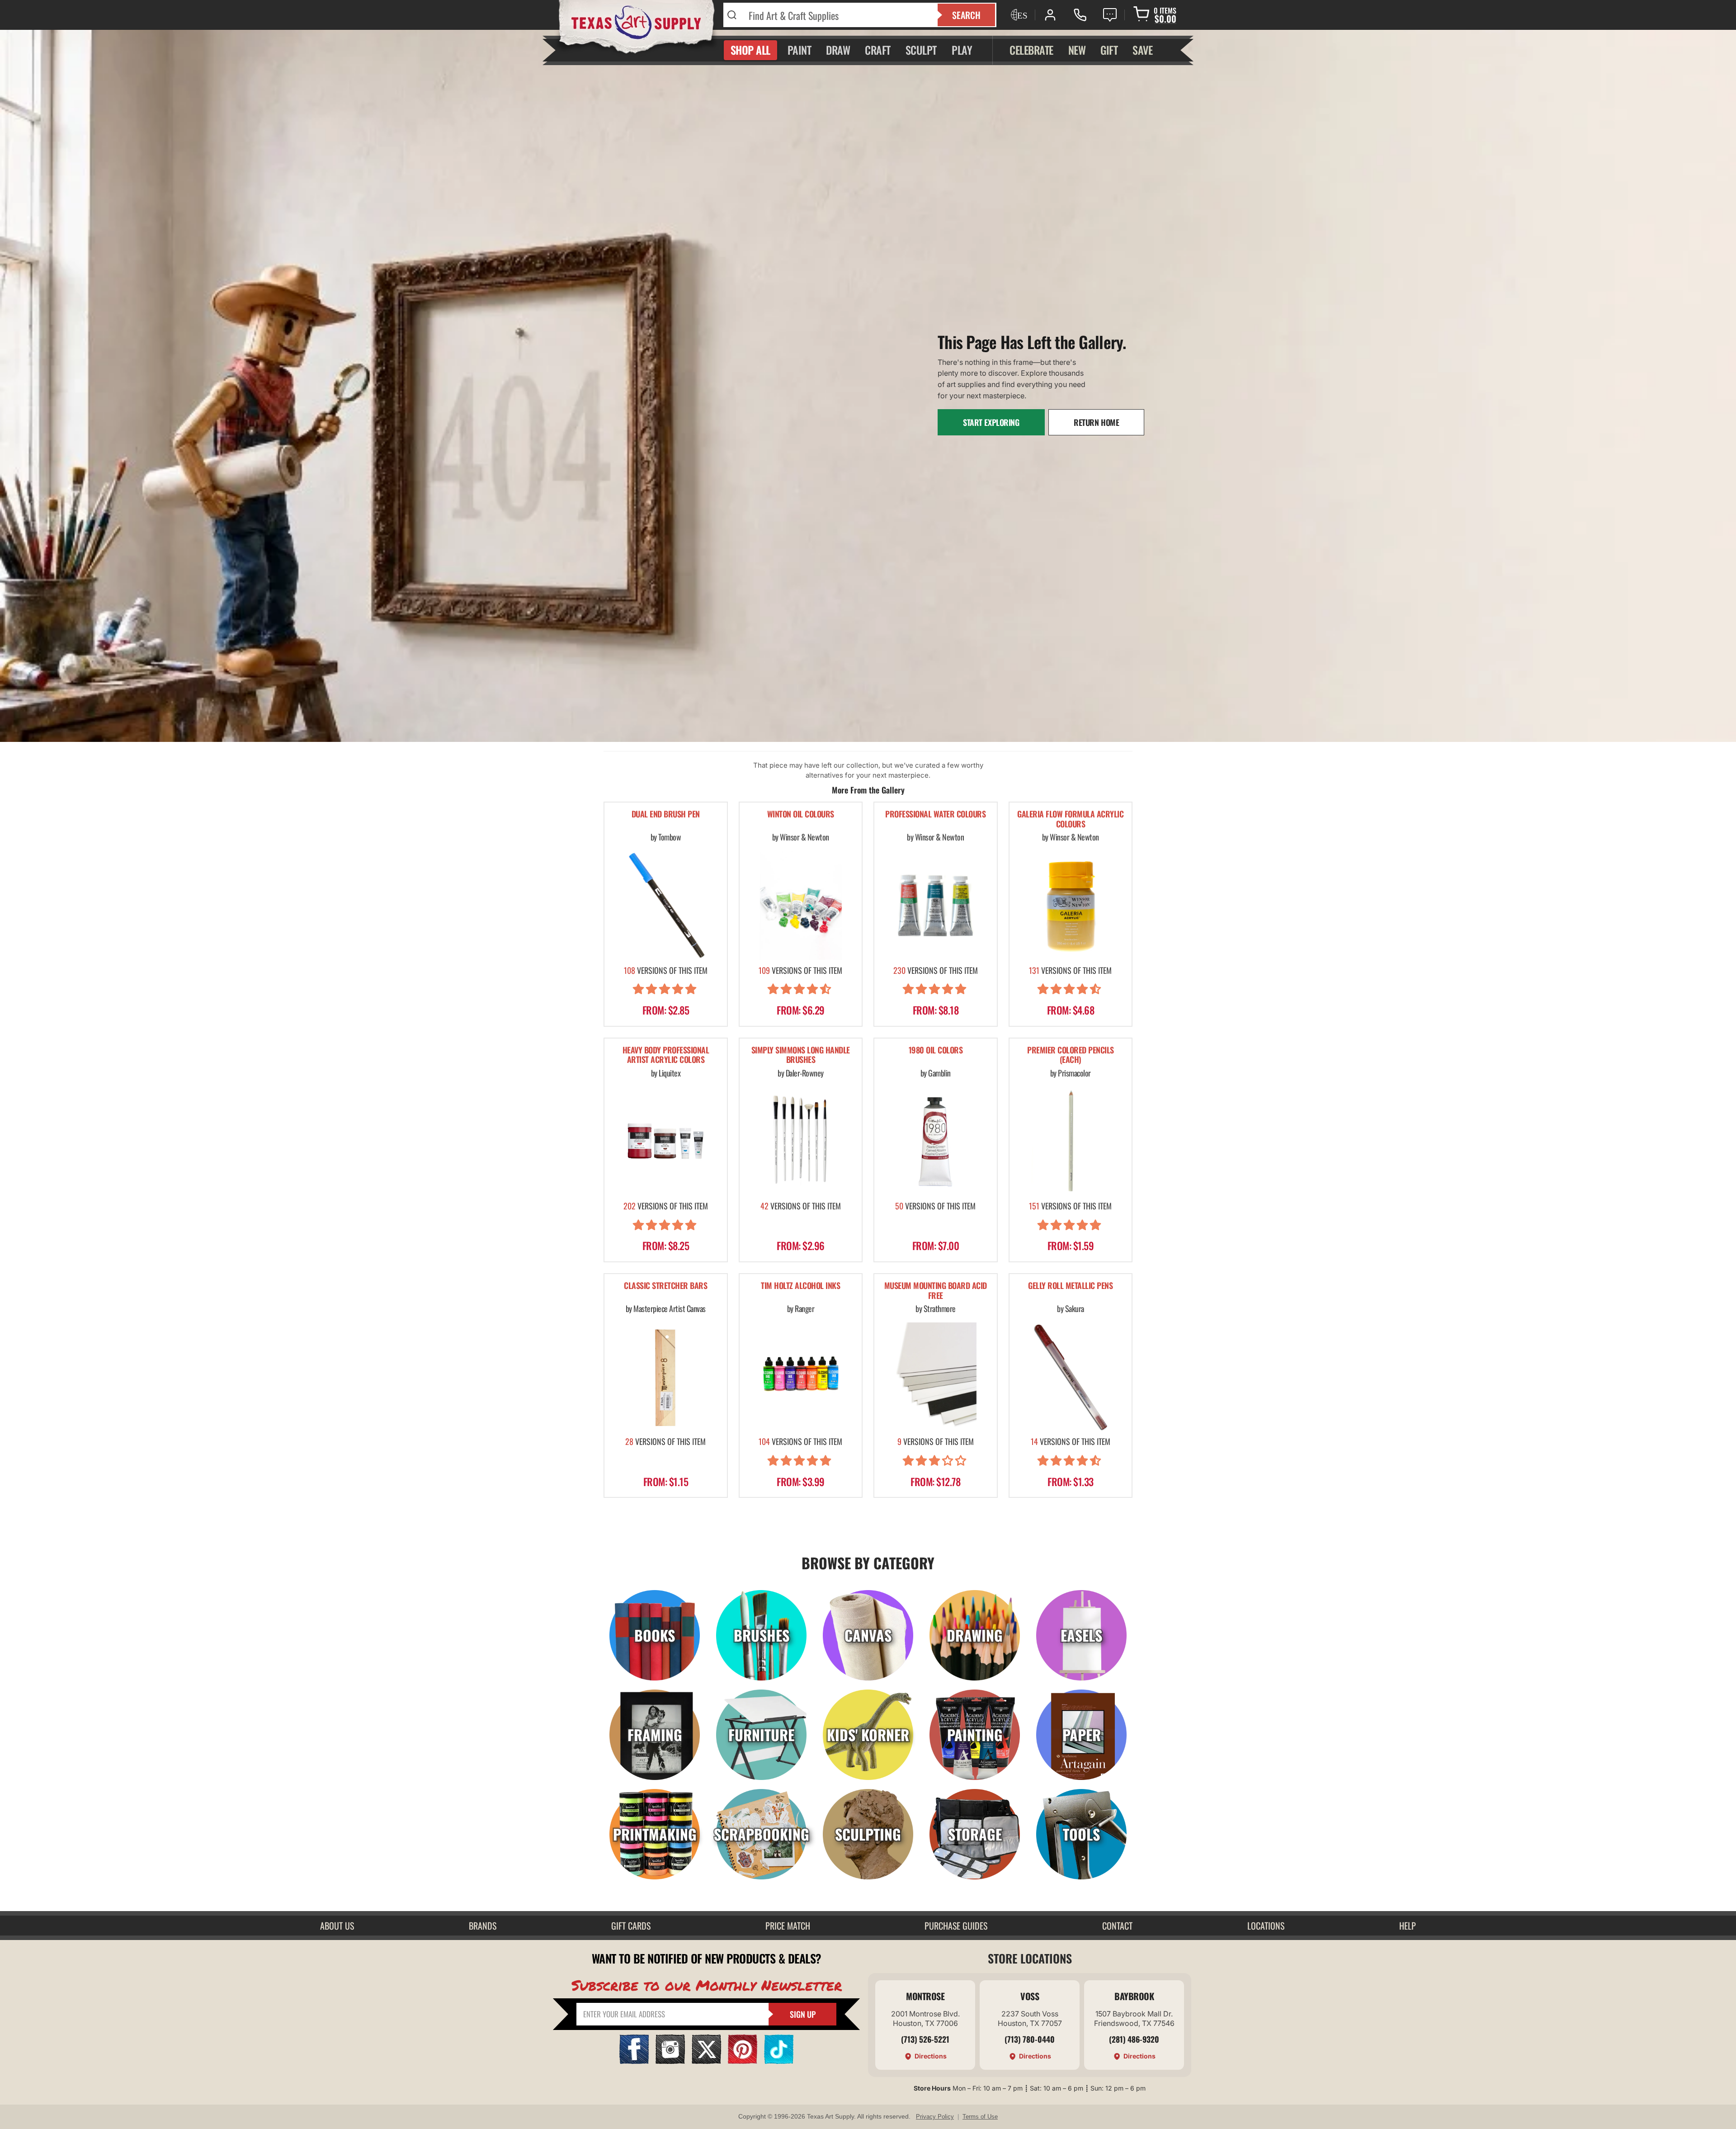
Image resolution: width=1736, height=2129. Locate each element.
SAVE (1142, 50)
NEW (1077, 50)
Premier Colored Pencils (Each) (1071, 1055)
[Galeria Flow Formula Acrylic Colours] (1071, 905)
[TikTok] (779, 2061)
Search (966, 15)
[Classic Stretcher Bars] (666, 1377)
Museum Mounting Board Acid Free (936, 1291)
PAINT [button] (800, 50)
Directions (931, 2056)
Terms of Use (980, 2117)
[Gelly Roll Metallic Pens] (1071, 1377)
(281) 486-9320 (1134, 2039)
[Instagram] (670, 2061)
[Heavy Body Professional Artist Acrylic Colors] (666, 1141)
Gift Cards (631, 1926)
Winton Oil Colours (801, 814)
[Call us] (1080, 15)
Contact (1117, 1926)
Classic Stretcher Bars (665, 1286)
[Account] (1050, 15)
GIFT (1109, 50)
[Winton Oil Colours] (801, 905)
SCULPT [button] (921, 50)
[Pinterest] (743, 2061)
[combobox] (837, 15)
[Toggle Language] (1018, 15)
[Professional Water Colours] (936, 905)
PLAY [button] (962, 50)
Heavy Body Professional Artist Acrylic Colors (666, 1055)
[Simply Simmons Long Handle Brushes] (801, 1141)
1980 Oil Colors (936, 1050)
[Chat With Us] (1110, 15)
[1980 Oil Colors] (936, 1141)
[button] (666, 990)
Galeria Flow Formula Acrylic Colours (1070, 819)
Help (1408, 1926)
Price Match (788, 1926)
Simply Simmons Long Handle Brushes (801, 1055)
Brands (483, 1926)
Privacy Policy (935, 2117)
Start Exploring (991, 422)
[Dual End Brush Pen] (666, 905)
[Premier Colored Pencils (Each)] (1071, 1141)
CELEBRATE (1031, 50)
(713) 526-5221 (925, 2039)
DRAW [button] (838, 50)
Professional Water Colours (935, 814)
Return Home (1096, 422)
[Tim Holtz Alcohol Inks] (801, 1377)
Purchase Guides (956, 1926)
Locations (1266, 1926)
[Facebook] (634, 2061)
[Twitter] (706, 2061)
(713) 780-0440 (1030, 2039)
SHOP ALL (750, 50)
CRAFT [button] (878, 50)
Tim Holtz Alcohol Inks (800, 1286)
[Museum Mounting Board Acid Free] (936, 1377)
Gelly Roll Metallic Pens (1070, 1286)
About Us (337, 1926)
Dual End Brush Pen (666, 814)
